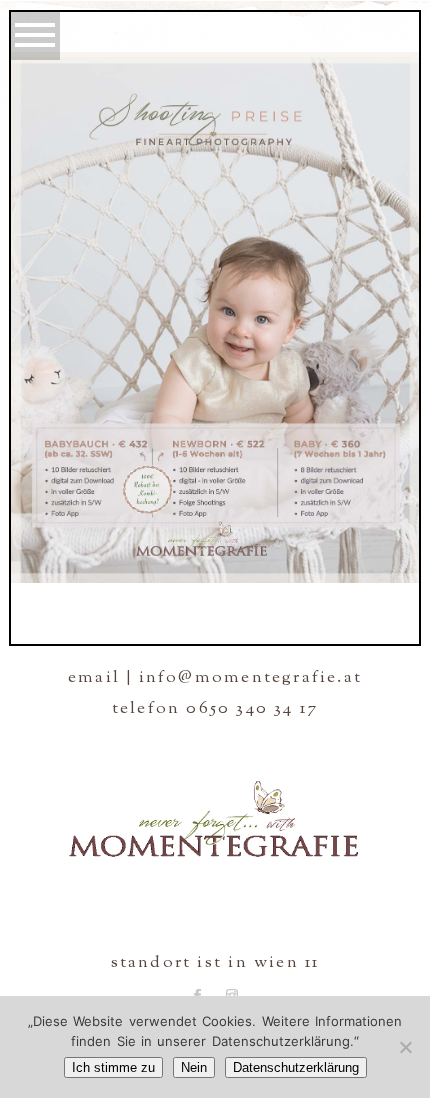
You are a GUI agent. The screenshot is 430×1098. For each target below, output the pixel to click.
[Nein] (405, 1047)
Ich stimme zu (113, 1067)
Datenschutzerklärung (296, 1067)
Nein (194, 1067)
